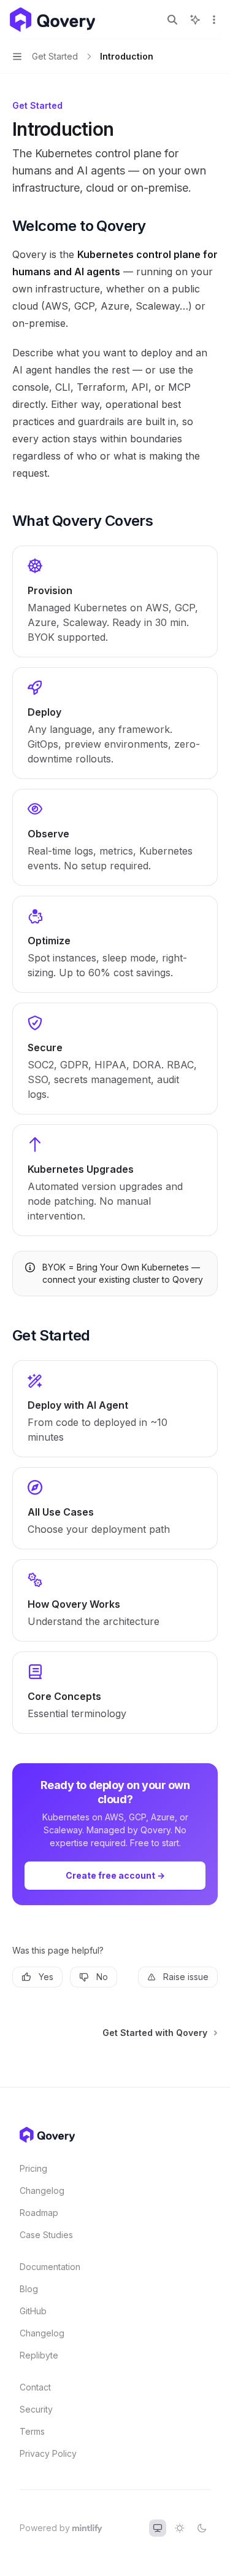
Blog (29, 2289)
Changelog (42, 2190)
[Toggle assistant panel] (195, 20)
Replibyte (39, 2355)
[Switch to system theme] (158, 2528)
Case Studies (46, 2235)
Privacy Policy (48, 2453)
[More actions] (214, 20)
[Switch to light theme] (180, 2528)
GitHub (33, 2311)
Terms (32, 2431)
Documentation (50, 2267)
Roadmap (39, 2213)
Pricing (33, 2168)
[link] (115, 601)
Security (36, 2409)
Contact (35, 2387)
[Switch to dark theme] (202, 2528)
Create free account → (115, 1875)
